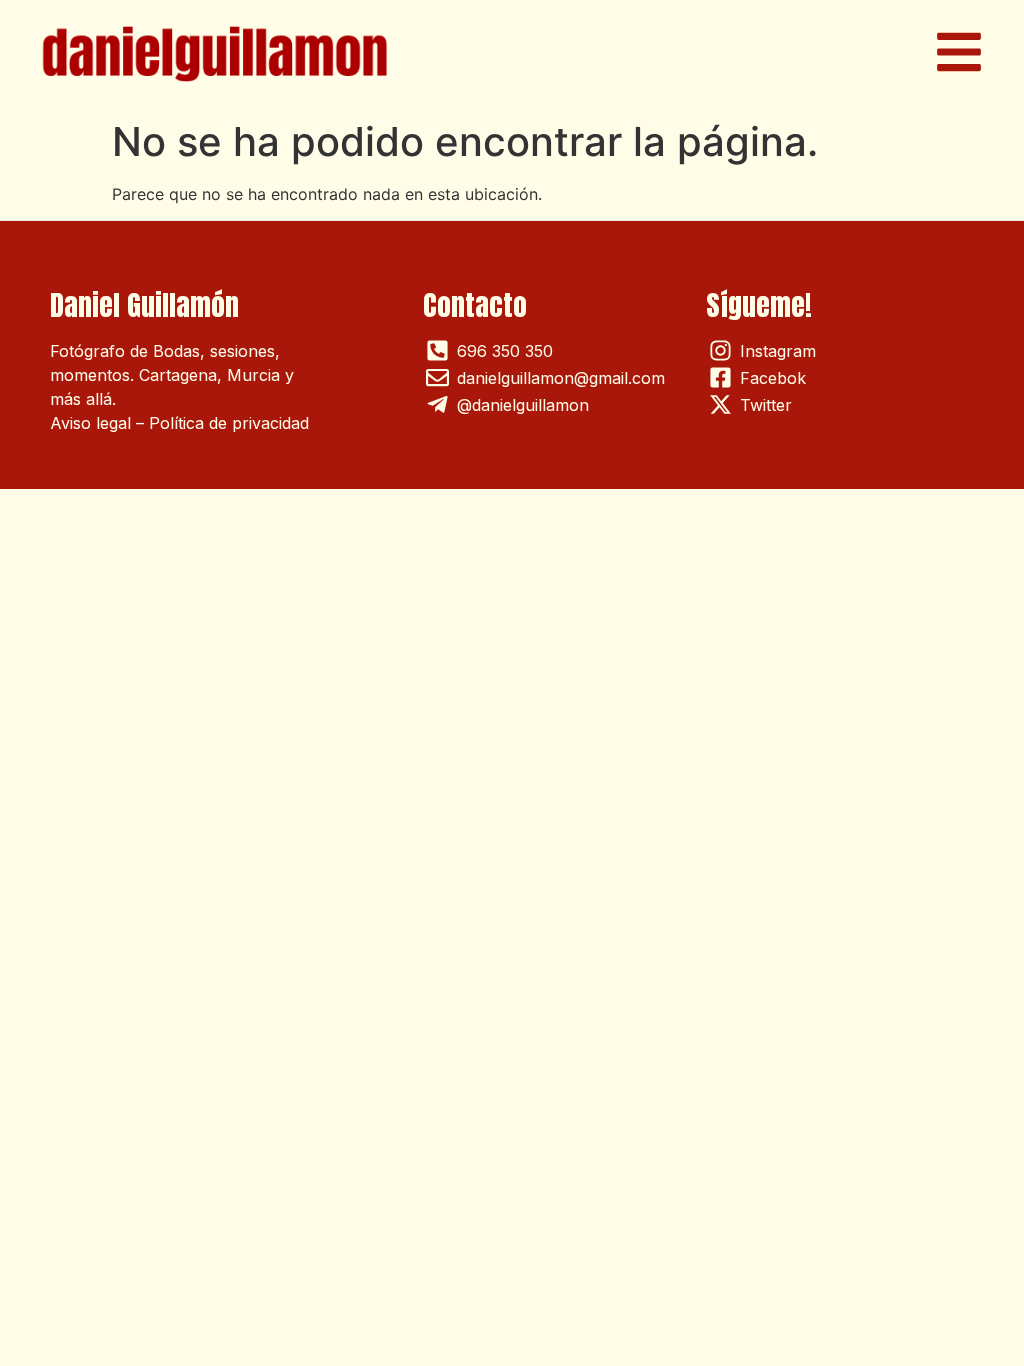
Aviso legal (90, 423)
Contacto (475, 305)
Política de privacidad (229, 423)
